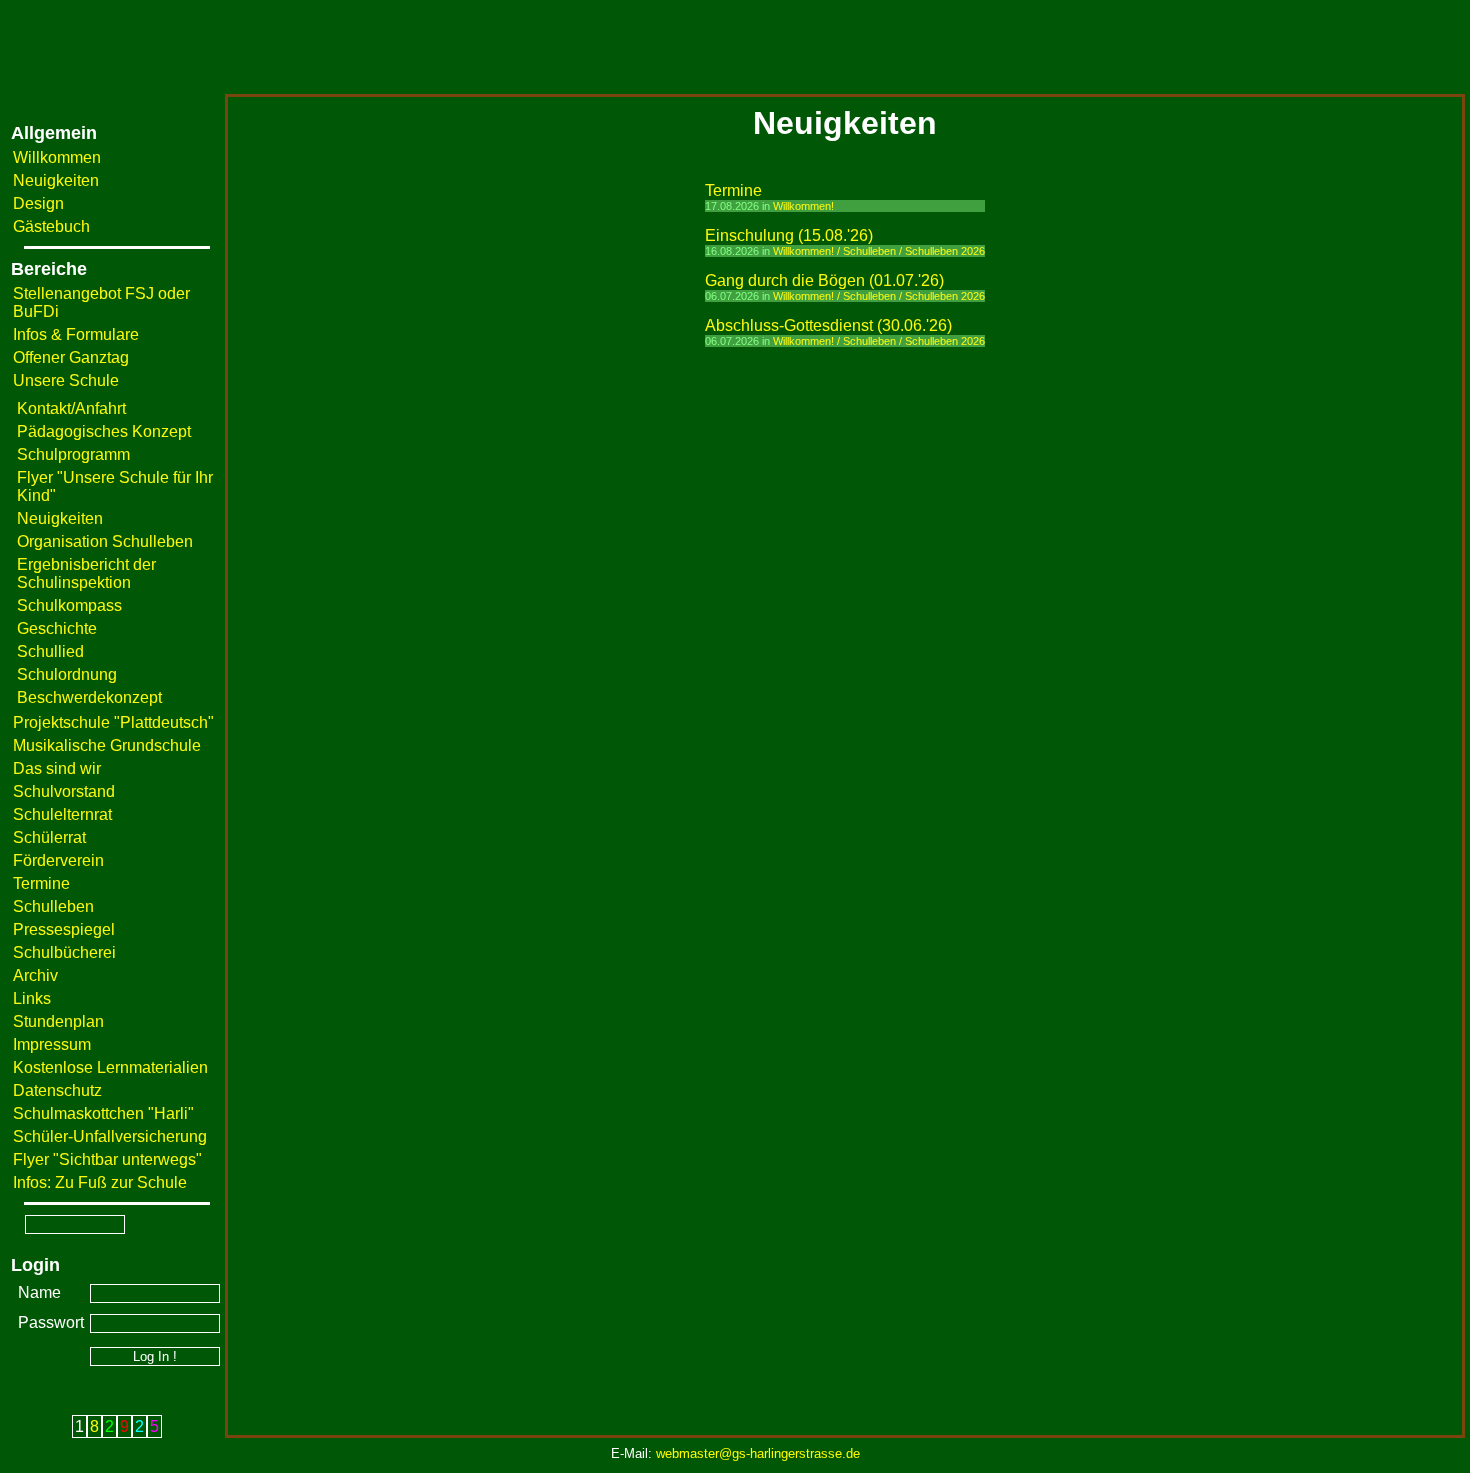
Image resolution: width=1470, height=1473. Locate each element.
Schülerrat (49, 837)
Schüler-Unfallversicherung (110, 1136)
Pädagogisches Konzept (104, 431)
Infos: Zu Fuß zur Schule (100, 1182)
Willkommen (57, 157)
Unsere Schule (66, 380)
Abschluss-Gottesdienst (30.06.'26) (828, 325)
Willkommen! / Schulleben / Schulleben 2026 (879, 251)
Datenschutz (57, 1090)
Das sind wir (57, 768)
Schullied (50, 651)
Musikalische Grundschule (107, 745)
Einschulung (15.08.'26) (789, 235)
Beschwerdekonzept (89, 697)
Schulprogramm (73, 454)
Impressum (52, 1044)
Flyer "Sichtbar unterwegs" (107, 1159)
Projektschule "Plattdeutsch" (113, 722)
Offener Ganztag (71, 357)
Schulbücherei (64, 952)
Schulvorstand (64, 791)
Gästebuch (51, 226)
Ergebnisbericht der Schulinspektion (86, 573)
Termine (41, 883)
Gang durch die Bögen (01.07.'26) (824, 280)
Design (38, 203)
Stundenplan (58, 1021)
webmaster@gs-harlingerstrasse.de (758, 1453)
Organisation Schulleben (105, 541)
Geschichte (57, 628)
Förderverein (58, 860)
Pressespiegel (64, 929)
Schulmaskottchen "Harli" (103, 1113)
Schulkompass (69, 605)
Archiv (35, 975)
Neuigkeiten (56, 180)
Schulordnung (67, 674)
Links (32, 998)
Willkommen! (803, 206)
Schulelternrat (62, 814)
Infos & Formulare (76, 334)
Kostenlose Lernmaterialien (110, 1067)
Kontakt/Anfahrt (71, 408)
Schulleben (53, 906)
